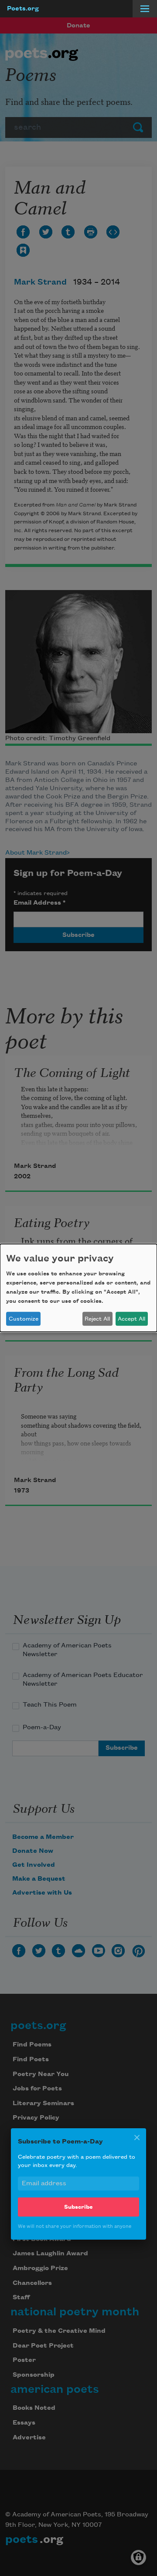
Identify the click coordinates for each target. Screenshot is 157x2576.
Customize (24, 1319)
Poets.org (23, 9)
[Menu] (145, 9)
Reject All (97, 1319)
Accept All (131, 1319)
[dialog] (78, 1288)
